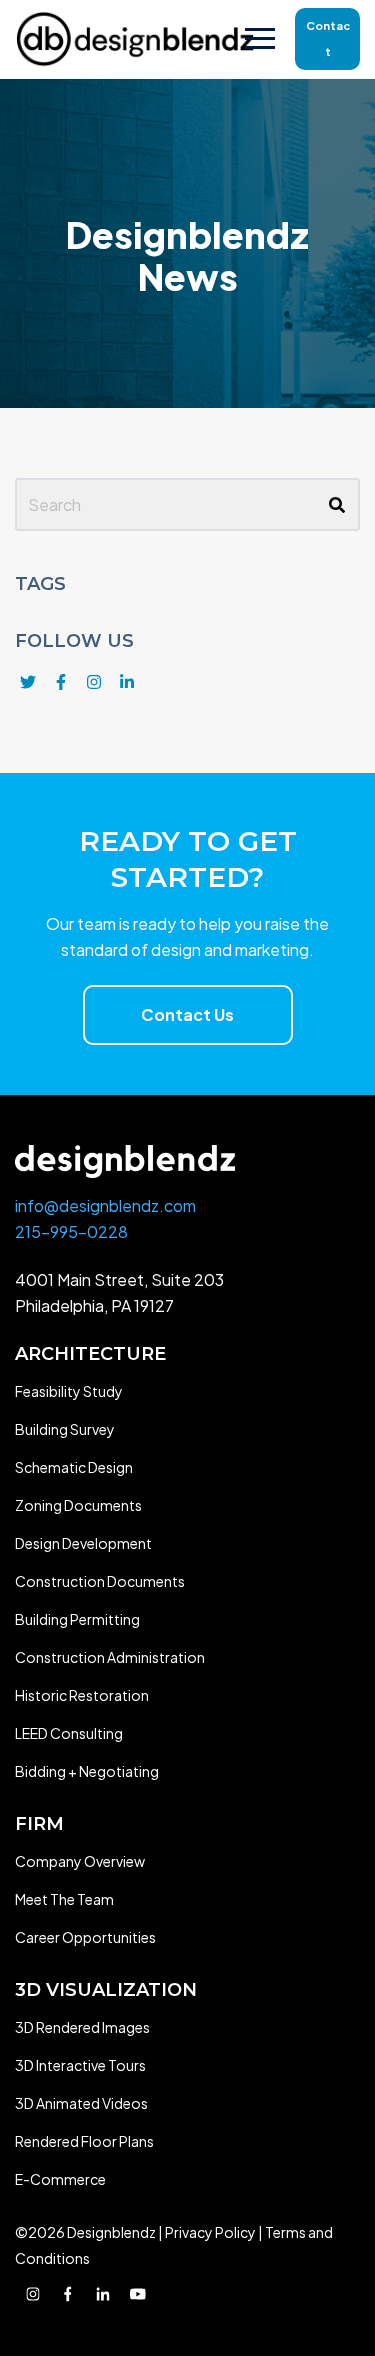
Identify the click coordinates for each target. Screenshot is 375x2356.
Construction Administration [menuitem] (110, 1657)
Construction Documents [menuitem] (100, 1581)
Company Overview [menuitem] (80, 1861)
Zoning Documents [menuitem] (78, 1505)
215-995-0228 (71, 1231)
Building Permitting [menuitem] (77, 1619)
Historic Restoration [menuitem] (82, 1695)
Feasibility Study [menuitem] (69, 1391)
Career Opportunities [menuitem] (85, 1937)
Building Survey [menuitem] (65, 1429)
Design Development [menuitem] (83, 1543)
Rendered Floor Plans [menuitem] (84, 2141)
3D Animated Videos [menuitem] (81, 2103)
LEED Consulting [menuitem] (69, 1733)
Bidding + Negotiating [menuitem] (87, 1771)
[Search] (337, 505)
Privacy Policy (210, 2232)
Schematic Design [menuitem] (74, 1467)
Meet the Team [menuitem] (64, 1899)
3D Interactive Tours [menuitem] (80, 2065)
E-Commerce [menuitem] (60, 2179)
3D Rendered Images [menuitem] (82, 2027)
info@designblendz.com (105, 1205)
